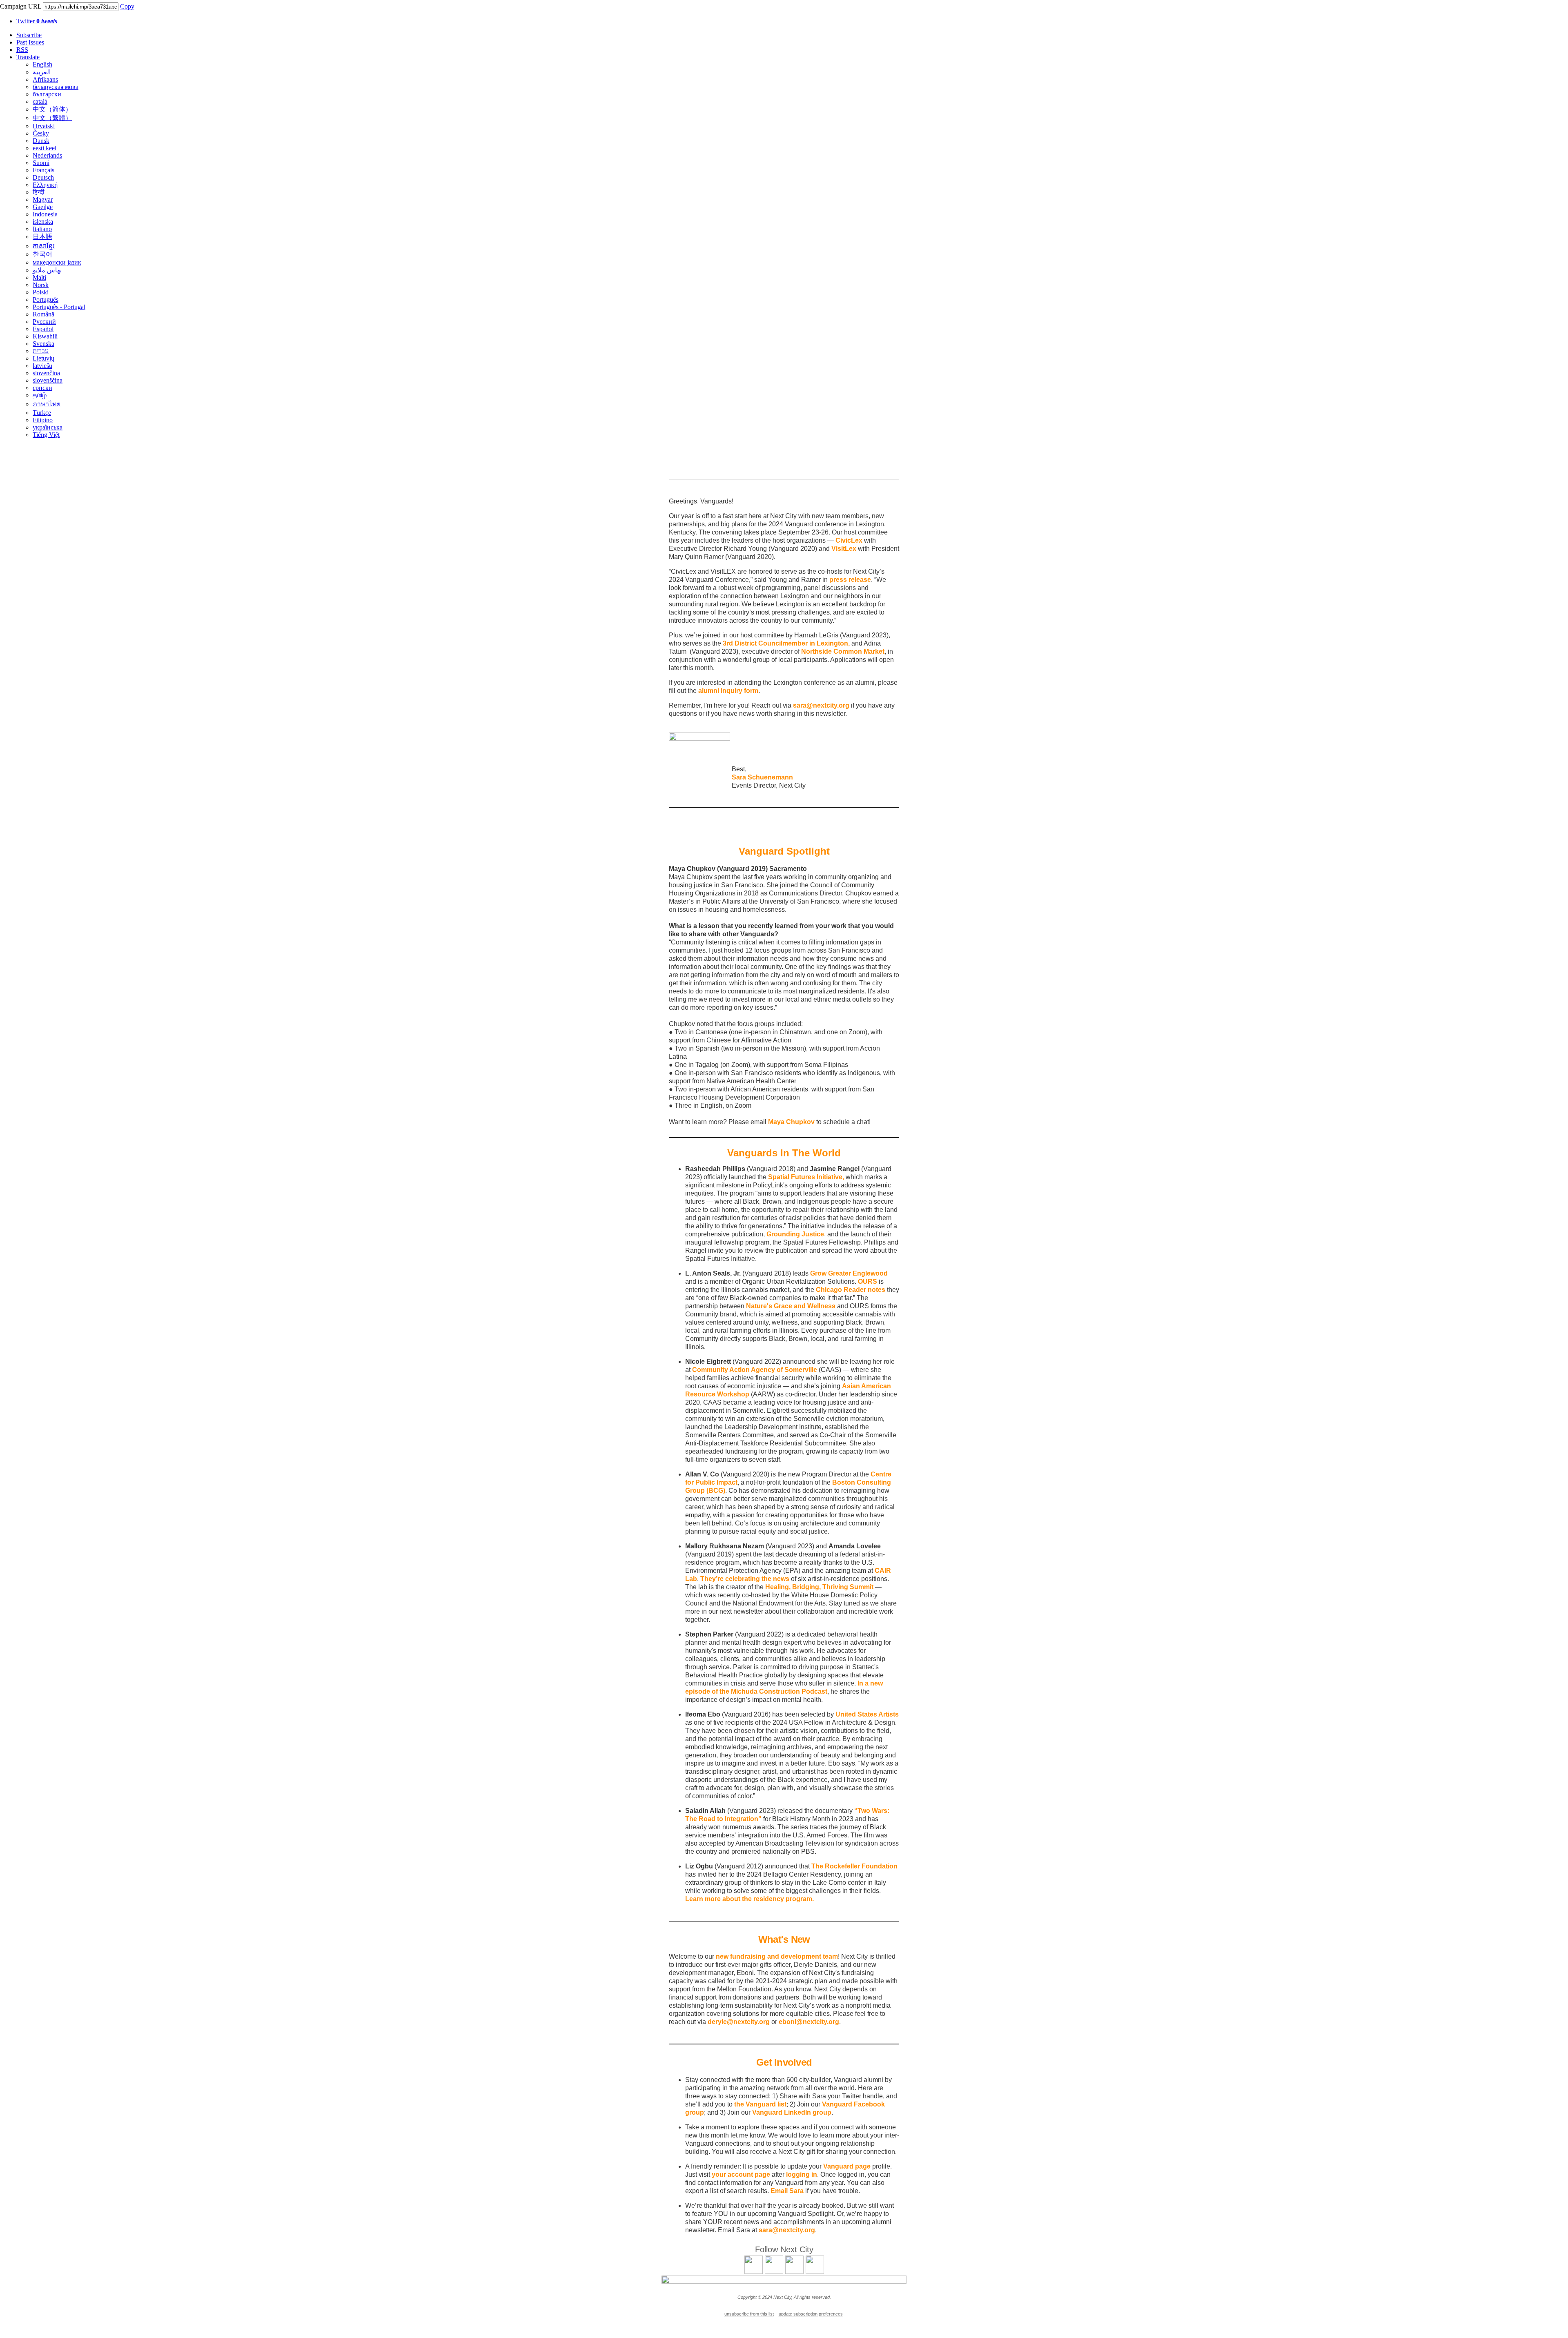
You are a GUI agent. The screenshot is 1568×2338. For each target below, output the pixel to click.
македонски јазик (57, 262)
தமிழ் (40, 395)
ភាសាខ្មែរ (44, 246)
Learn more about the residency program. (749, 1899)
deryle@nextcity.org (739, 2022)
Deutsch (43, 177)
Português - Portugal (59, 307)
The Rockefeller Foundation (854, 1866)
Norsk (41, 285)
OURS (868, 1281)
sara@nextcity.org (821, 705)
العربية (42, 72)
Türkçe (42, 413)
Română (43, 314)
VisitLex (844, 549)
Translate (28, 57)
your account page (741, 2174)
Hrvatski (44, 126)
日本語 (42, 237)
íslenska (43, 222)
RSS (22, 50)
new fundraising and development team (777, 1956)
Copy (127, 6)
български (47, 94)
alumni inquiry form (728, 691)
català (40, 101)
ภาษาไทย (47, 404)
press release (850, 580)
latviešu (42, 366)
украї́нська (48, 427)
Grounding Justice (795, 1234)
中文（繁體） (52, 118)
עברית (41, 351)
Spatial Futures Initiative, (806, 1177)
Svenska (43, 344)
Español (43, 329)
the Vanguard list (760, 2104)
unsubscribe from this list (749, 2314)
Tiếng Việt (46, 435)
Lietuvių (43, 358)
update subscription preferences (811, 2314)
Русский (44, 322)
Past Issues (30, 42)
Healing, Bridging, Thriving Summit (819, 1587)
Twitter (37, 21)
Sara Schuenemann (762, 777)
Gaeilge (43, 207)
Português (46, 299)
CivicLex (849, 540)
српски (42, 388)
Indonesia (45, 214)
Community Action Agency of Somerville (755, 1370)
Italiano (42, 229)
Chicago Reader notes (851, 1290)
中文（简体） (52, 109)
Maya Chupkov (791, 1122)
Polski (41, 292)
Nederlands (47, 155)
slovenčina (46, 373)
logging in (801, 2174)
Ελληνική (45, 185)
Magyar (43, 199)
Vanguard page (847, 2166)
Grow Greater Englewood (849, 1273)
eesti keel (45, 148)
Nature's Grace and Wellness (791, 1306)
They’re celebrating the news (745, 1579)
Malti (39, 277)
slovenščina (48, 380)
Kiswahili (45, 336)
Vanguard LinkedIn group (792, 2112)
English (42, 64)
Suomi (41, 163)
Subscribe (29, 35)
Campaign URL (21, 6)
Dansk (41, 141)
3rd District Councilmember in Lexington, (786, 643)
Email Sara (787, 2191)
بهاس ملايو (47, 270)
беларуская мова (56, 87)
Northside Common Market (843, 651)
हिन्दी (39, 192)
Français (43, 170)
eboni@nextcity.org (809, 2022)
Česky (41, 133)
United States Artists (867, 1714)
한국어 (42, 254)
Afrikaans (45, 79)
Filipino (43, 420)
